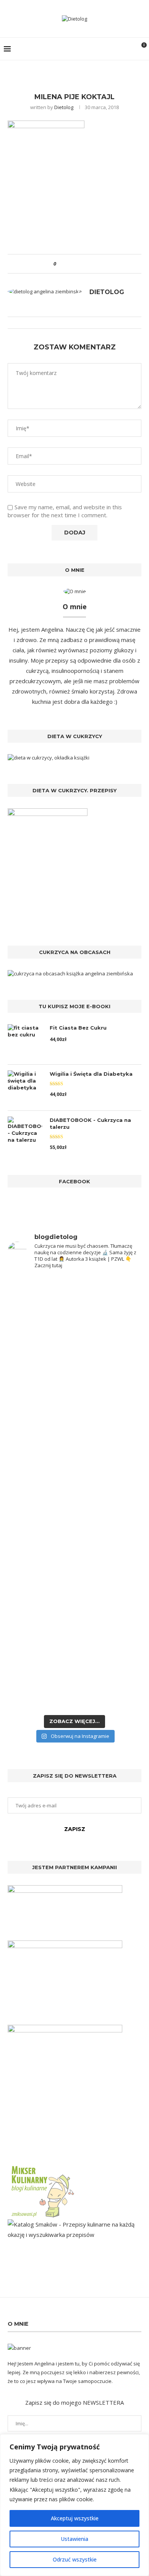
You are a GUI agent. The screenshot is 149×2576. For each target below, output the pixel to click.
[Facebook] (92, 49)
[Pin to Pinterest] (83, 264)
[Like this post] (60, 264)
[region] (74, 2505)
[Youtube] (108, 49)
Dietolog (64, 107)
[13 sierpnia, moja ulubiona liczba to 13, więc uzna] (74, 1323)
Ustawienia (74, 2539)
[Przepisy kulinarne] (42, 2167)
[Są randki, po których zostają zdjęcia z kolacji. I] (74, 1624)
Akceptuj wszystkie (75, 2518)
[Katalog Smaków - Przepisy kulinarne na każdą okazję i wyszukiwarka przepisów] (74, 2224)
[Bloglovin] (116, 49)
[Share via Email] (90, 264)
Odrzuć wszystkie (75, 2559)
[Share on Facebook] (69, 264)
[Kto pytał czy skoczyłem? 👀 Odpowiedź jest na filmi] (74, 1522)
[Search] (128, 49)
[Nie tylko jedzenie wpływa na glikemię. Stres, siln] (74, 1438)
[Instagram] (100, 49)
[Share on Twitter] (76, 264)
